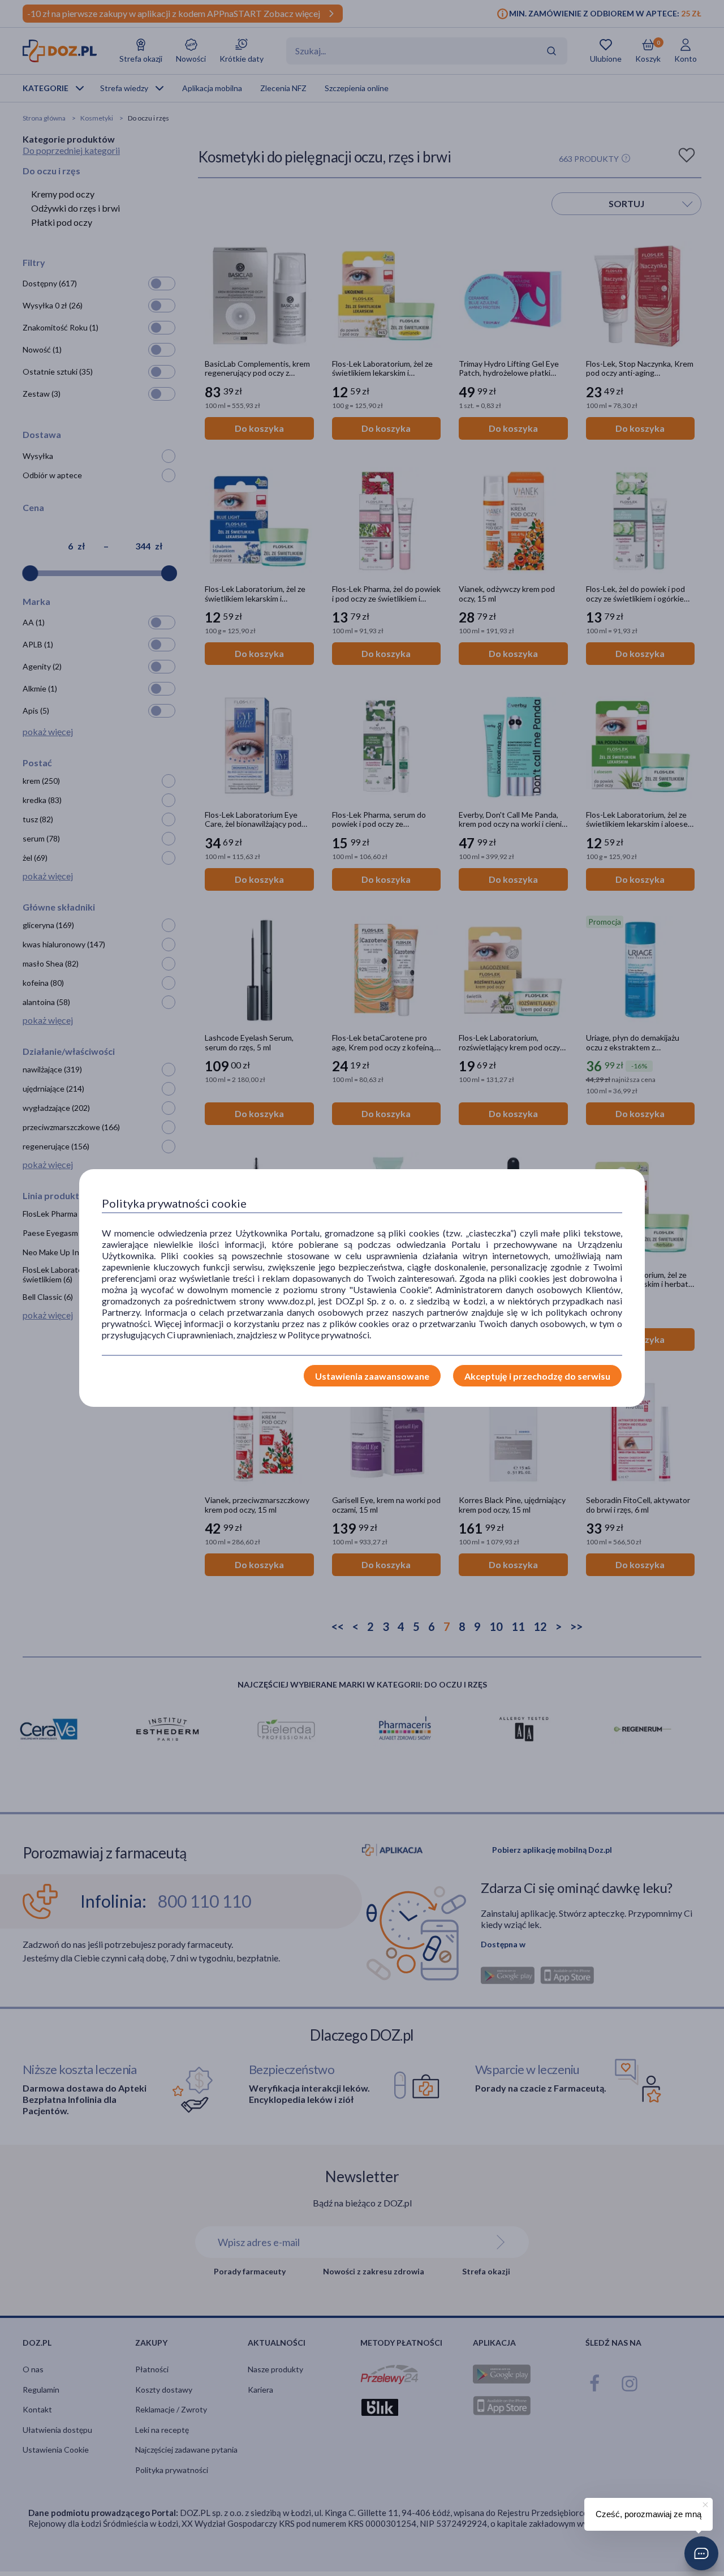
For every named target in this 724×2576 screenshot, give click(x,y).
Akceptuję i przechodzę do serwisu (537, 1376)
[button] (701, 2553)
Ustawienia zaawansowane (372, 1376)
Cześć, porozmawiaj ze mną (648, 2514)
